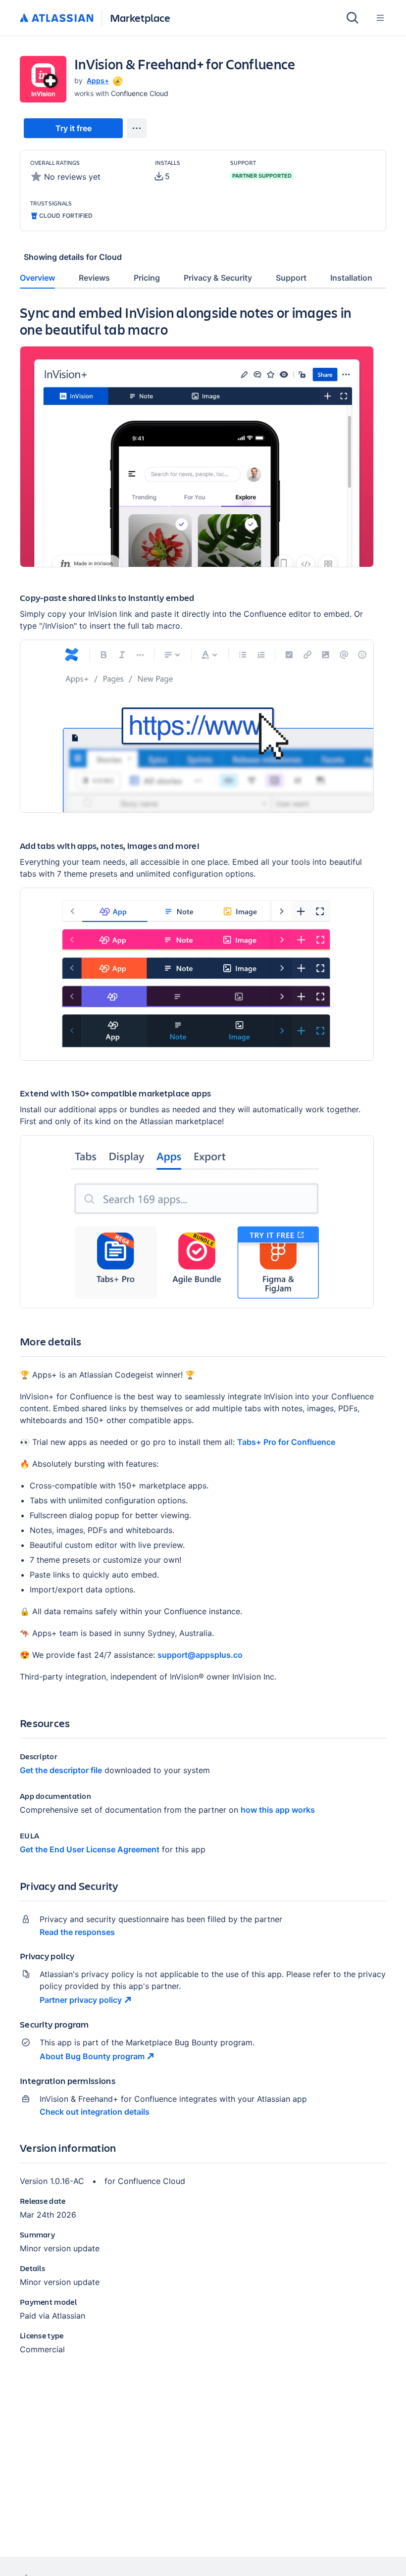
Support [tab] (291, 278)
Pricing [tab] (147, 278)
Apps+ (98, 80)
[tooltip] (117, 80)
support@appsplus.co (200, 1655)
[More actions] (137, 128)
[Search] (353, 18)
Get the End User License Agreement (90, 1849)
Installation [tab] (351, 278)
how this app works (278, 1810)
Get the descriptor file (61, 1770)
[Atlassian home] (57, 18)
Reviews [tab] (94, 278)
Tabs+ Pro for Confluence (286, 1442)
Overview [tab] (37, 278)
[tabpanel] (203, 1338)
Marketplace (140, 18)
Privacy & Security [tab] (218, 278)
